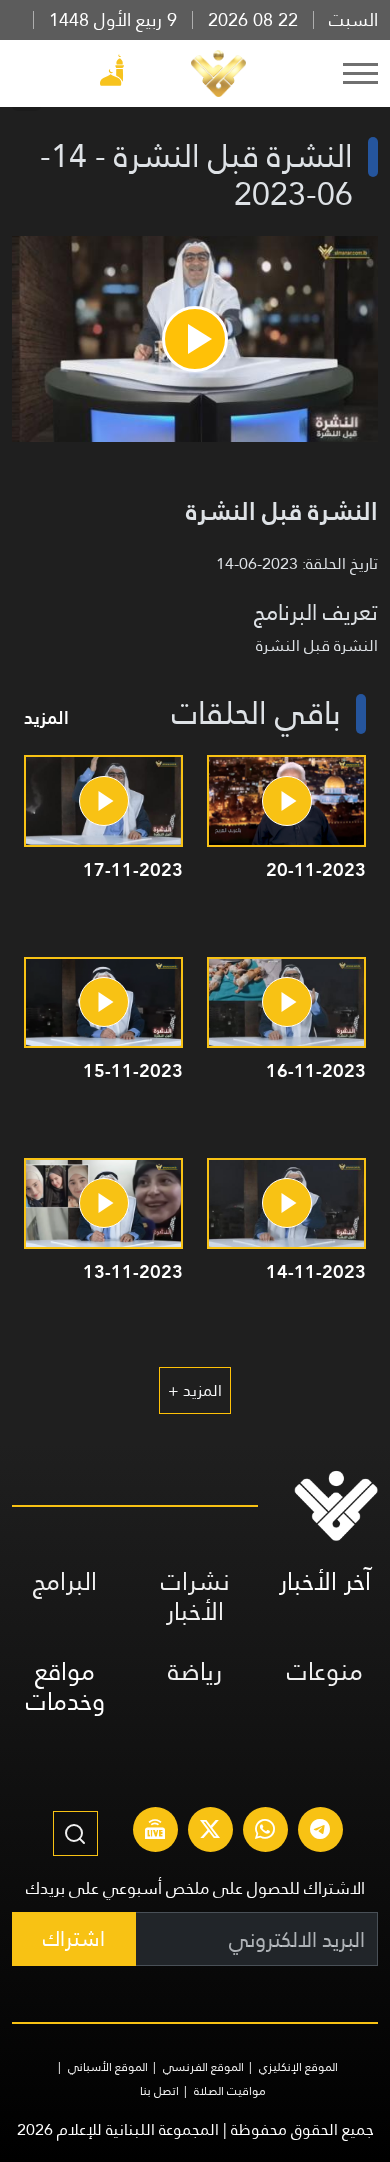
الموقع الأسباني (108, 2067)
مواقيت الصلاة (230, 2091)
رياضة (195, 1671)
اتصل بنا (159, 2091)
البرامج (65, 1581)
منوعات (325, 1671)
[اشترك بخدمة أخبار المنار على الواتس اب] (265, 1832)
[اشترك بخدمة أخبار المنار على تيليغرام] (320, 1832)
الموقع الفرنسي (203, 2067)
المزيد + (195, 1390)
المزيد (46, 717)
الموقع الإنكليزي (298, 2067)
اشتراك (74, 1938)
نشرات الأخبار (195, 1596)
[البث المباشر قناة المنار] (155, 1832)
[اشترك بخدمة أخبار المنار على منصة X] (210, 1832)
